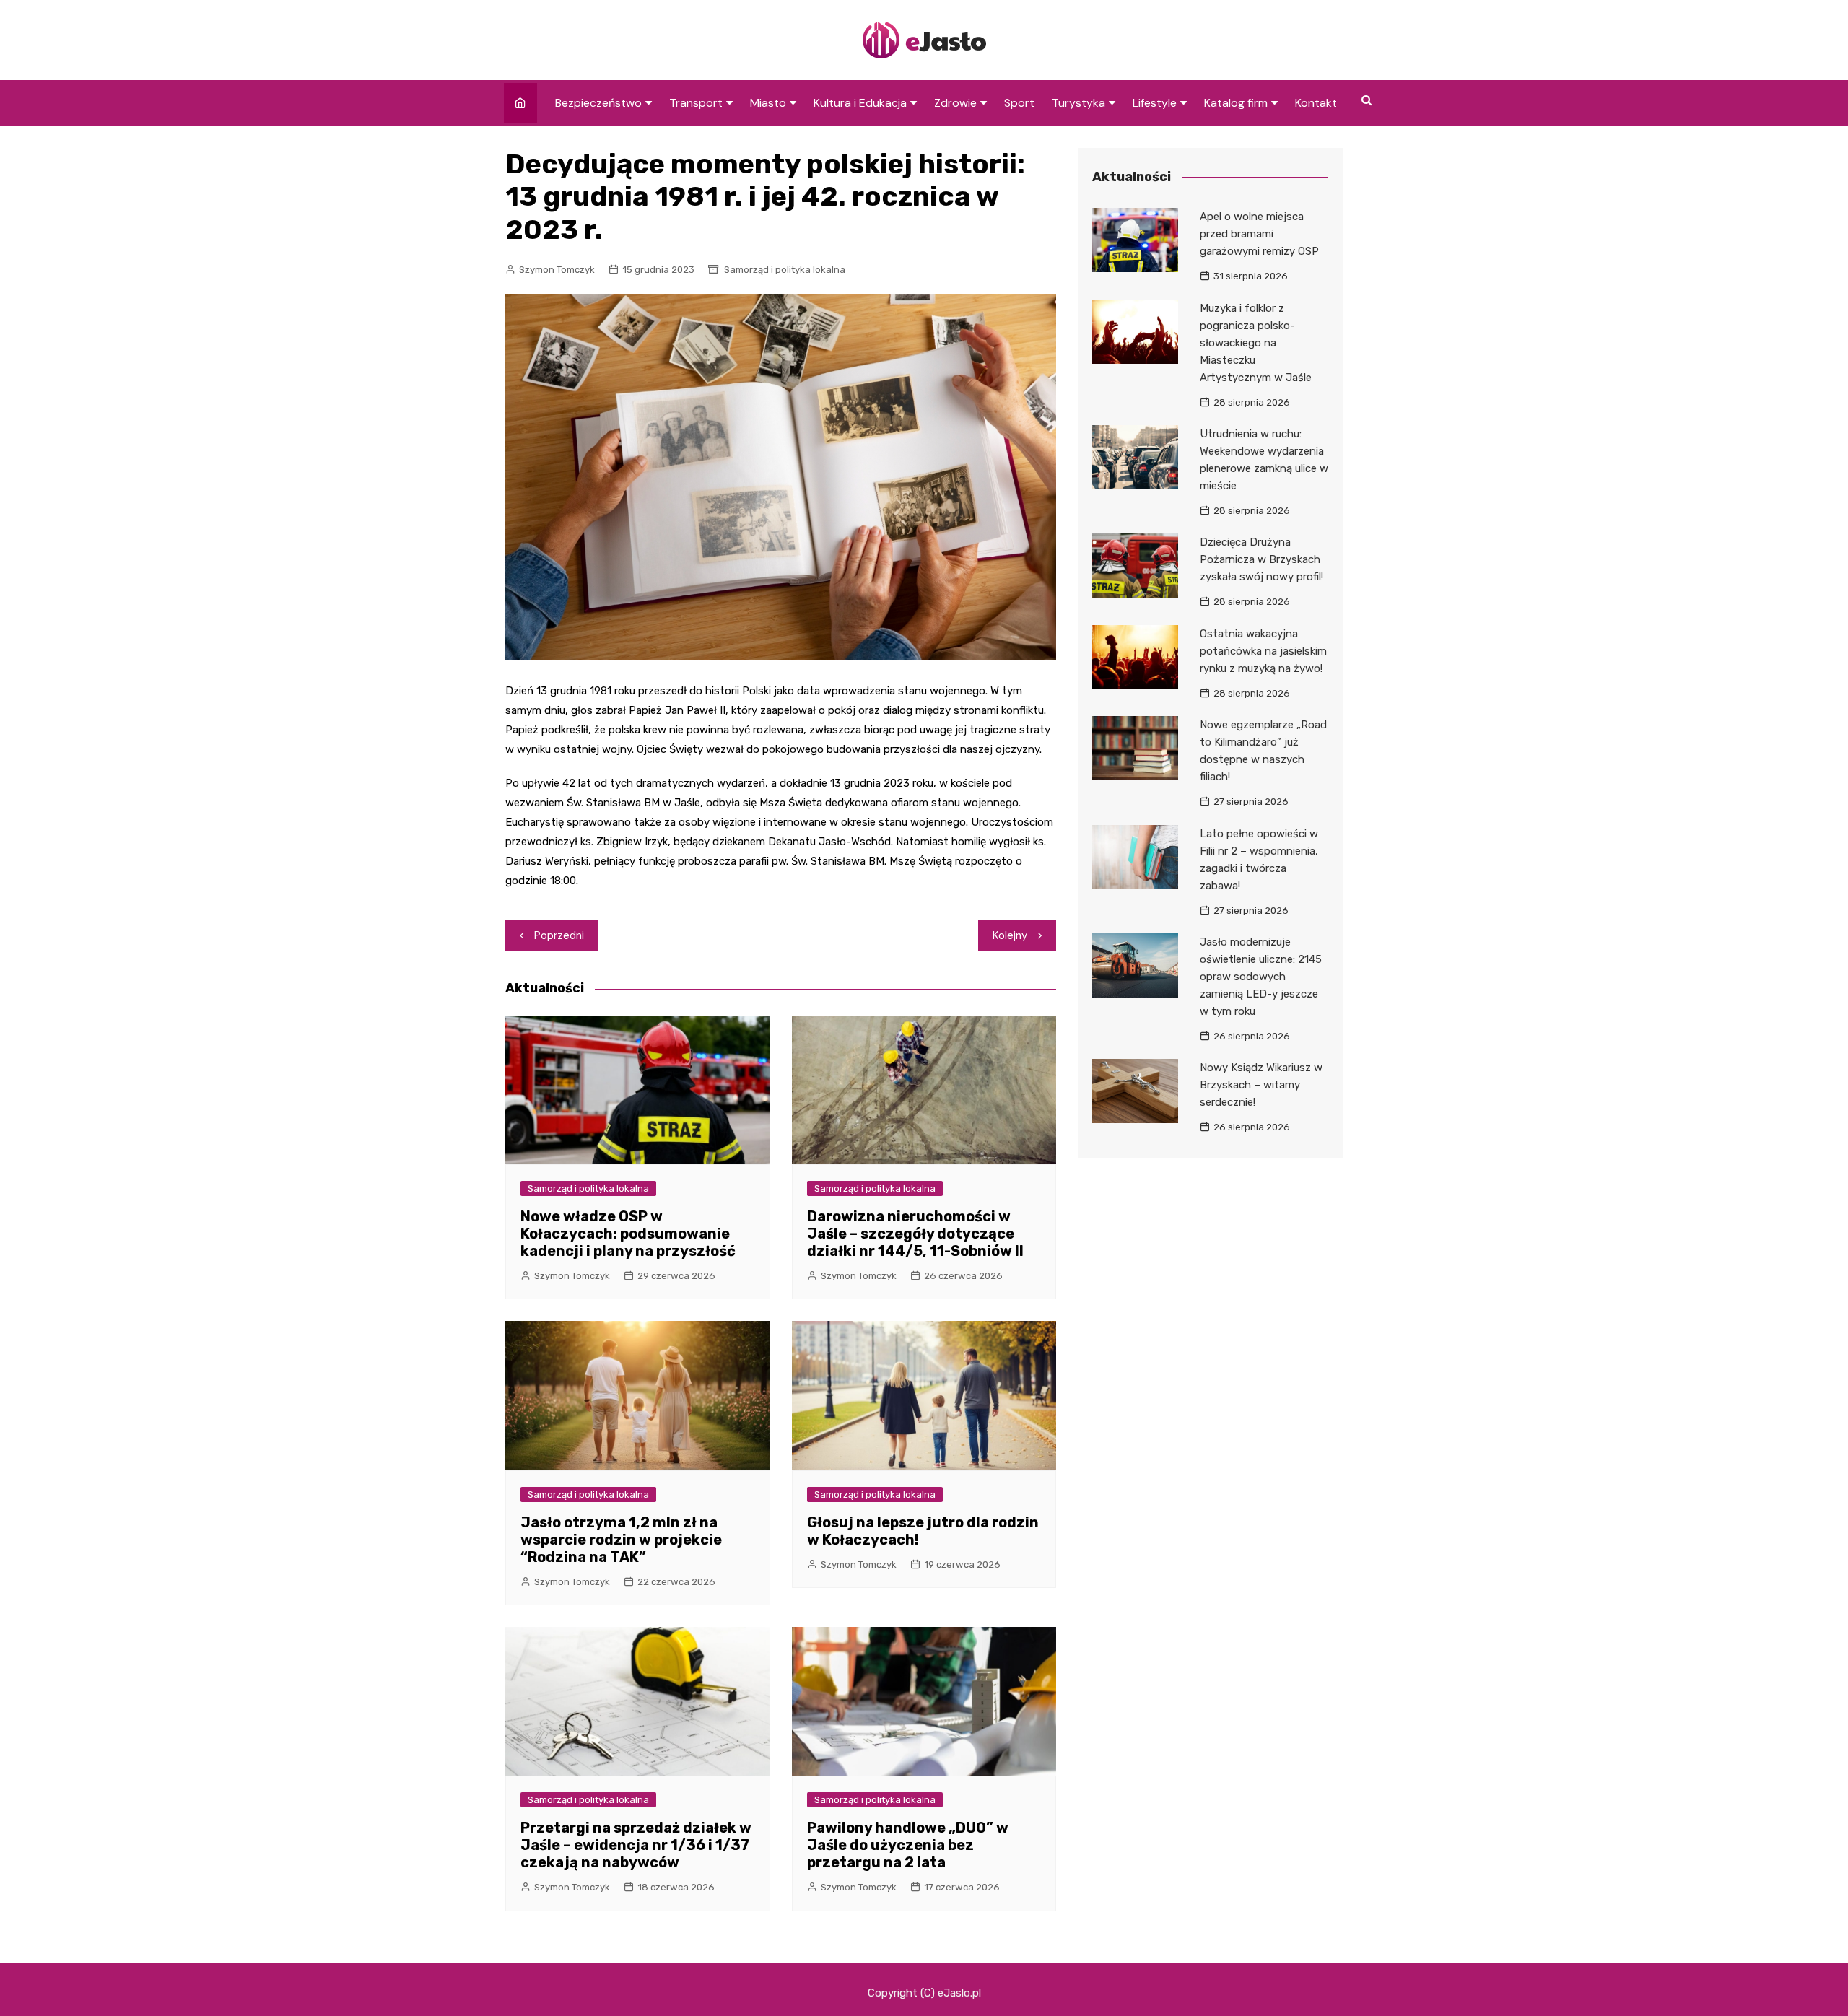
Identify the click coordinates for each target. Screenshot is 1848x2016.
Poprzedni (559, 935)
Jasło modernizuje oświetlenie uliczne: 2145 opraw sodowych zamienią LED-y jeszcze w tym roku (1261, 977)
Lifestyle (1155, 103)
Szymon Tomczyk (557, 270)
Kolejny (1010, 935)
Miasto (768, 103)
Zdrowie (955, 103)
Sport (1019, 103)
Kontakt (1316, 103)
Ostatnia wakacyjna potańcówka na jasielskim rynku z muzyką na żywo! (1263, 651)
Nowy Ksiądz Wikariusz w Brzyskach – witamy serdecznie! (1261, 1085)
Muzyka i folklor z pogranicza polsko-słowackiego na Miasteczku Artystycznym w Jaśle (1256, 343)
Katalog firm (1236, 103)
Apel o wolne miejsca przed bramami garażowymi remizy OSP (1259, 234)
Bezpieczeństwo (598, 103)
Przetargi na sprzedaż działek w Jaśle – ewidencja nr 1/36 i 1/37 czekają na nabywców (636, 1845)
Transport (696, 103)
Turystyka (1078, 103)
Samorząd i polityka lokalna (785, 270)
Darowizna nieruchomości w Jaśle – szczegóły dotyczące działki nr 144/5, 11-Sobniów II (915, 1234)
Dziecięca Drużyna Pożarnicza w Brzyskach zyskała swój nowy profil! (1261, 559)
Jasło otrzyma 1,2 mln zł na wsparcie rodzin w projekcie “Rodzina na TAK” (621, 1540)
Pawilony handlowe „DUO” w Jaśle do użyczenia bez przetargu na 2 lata (908, 1845)
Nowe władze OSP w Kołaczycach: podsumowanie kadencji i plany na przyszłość (628, 1234)
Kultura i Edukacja (860, 103)
